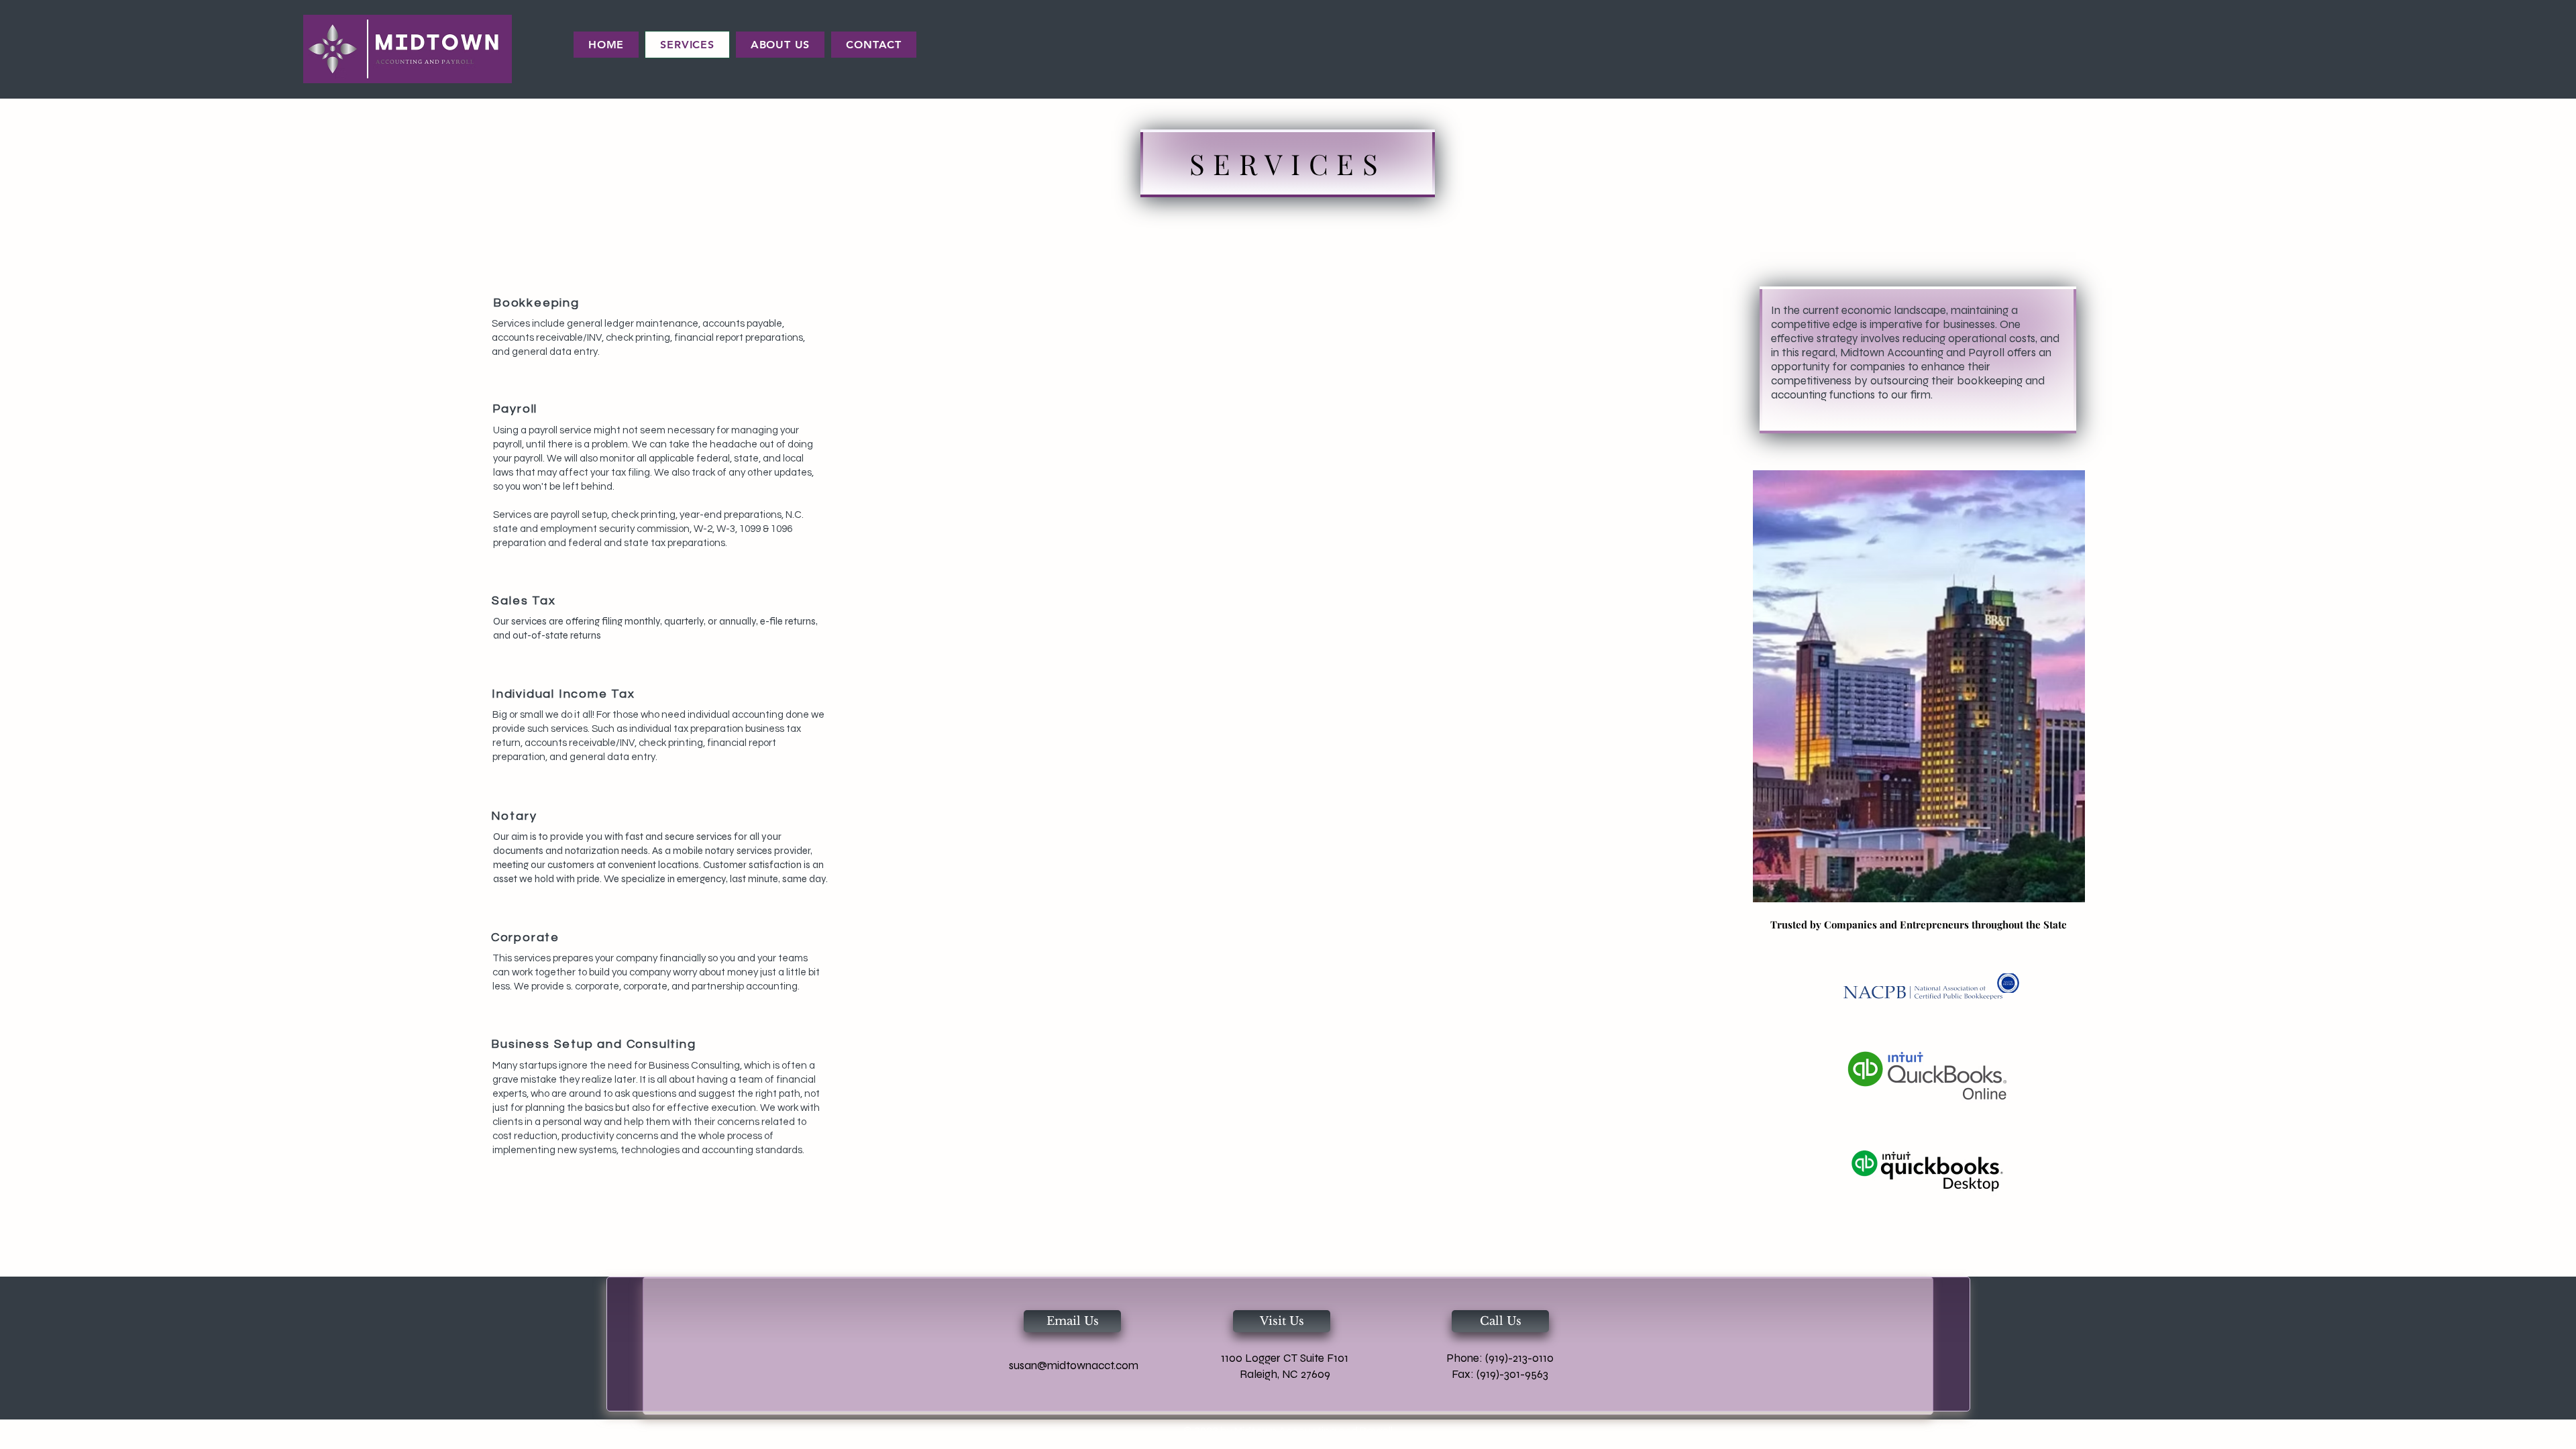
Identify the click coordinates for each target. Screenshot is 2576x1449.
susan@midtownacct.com (1074, 1365)
